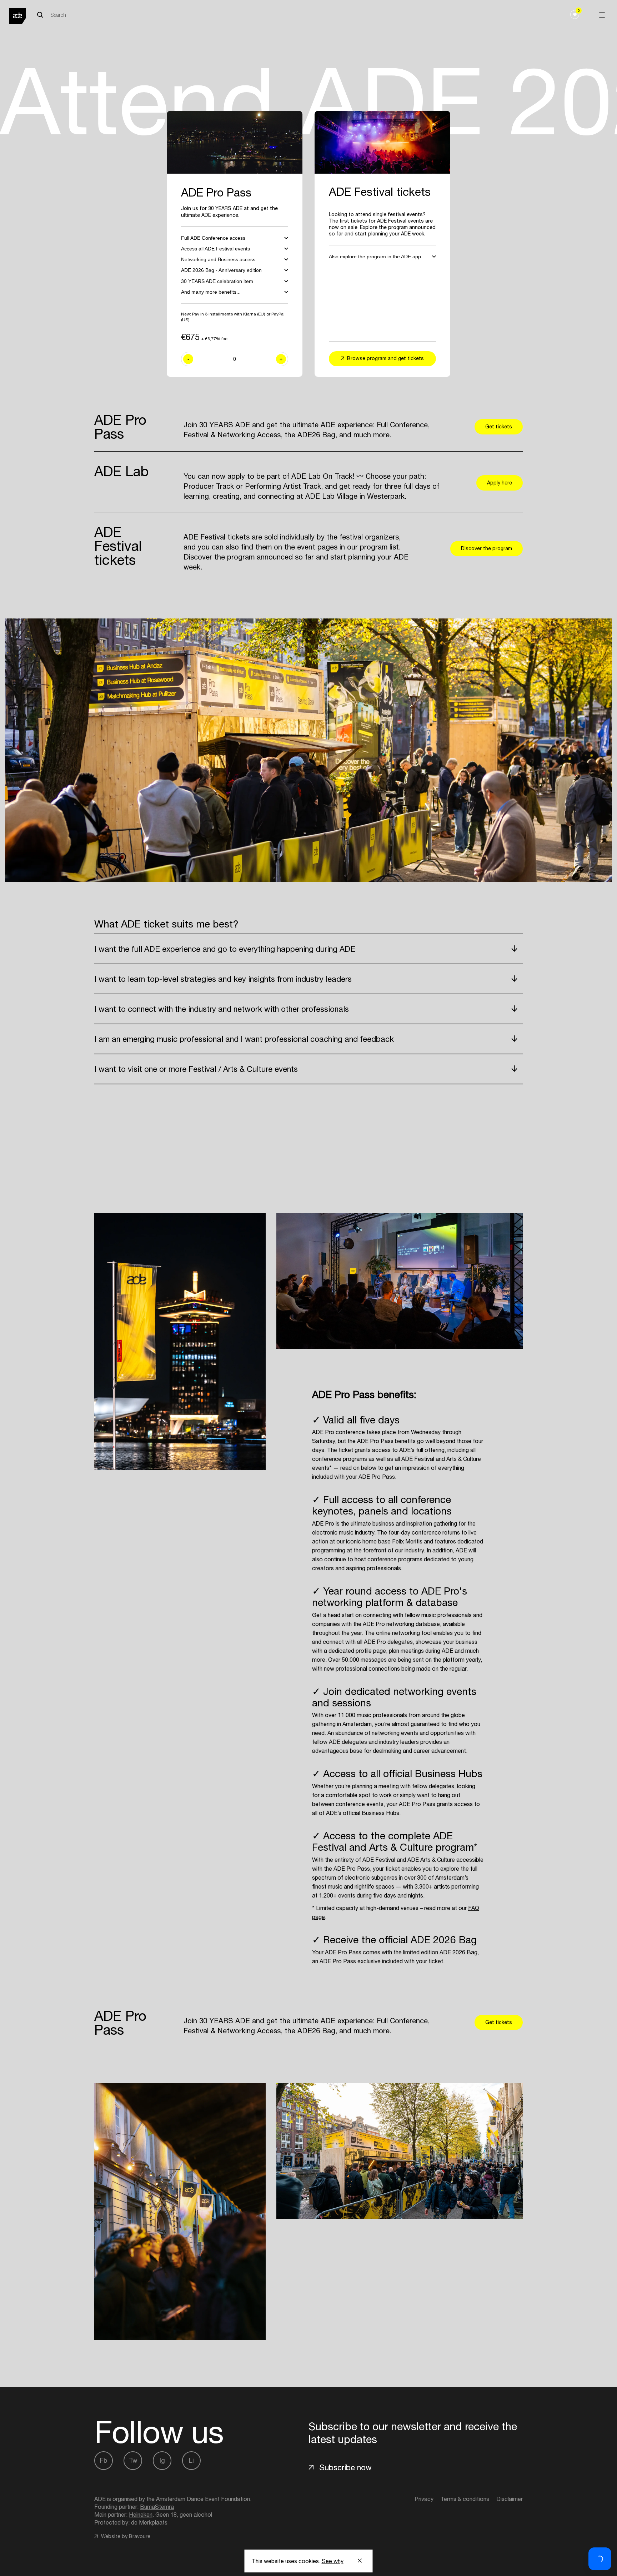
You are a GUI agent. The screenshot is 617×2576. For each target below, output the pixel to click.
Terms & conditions (465, 2499)
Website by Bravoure (125, 2536)
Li (191, 2460)
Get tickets (499, 427)
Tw (133, 2460)
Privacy (424, 2499)
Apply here (500, 483)
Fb (104, 2460)
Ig (162, 2460)
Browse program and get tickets (385, 358)
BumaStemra (157, 2507)
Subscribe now (345, 2467)
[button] (600, 2559)
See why (333, 2561)
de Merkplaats (149, 2522)
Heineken (141, 2515)
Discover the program (486, 548)
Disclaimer (510, 2499)
